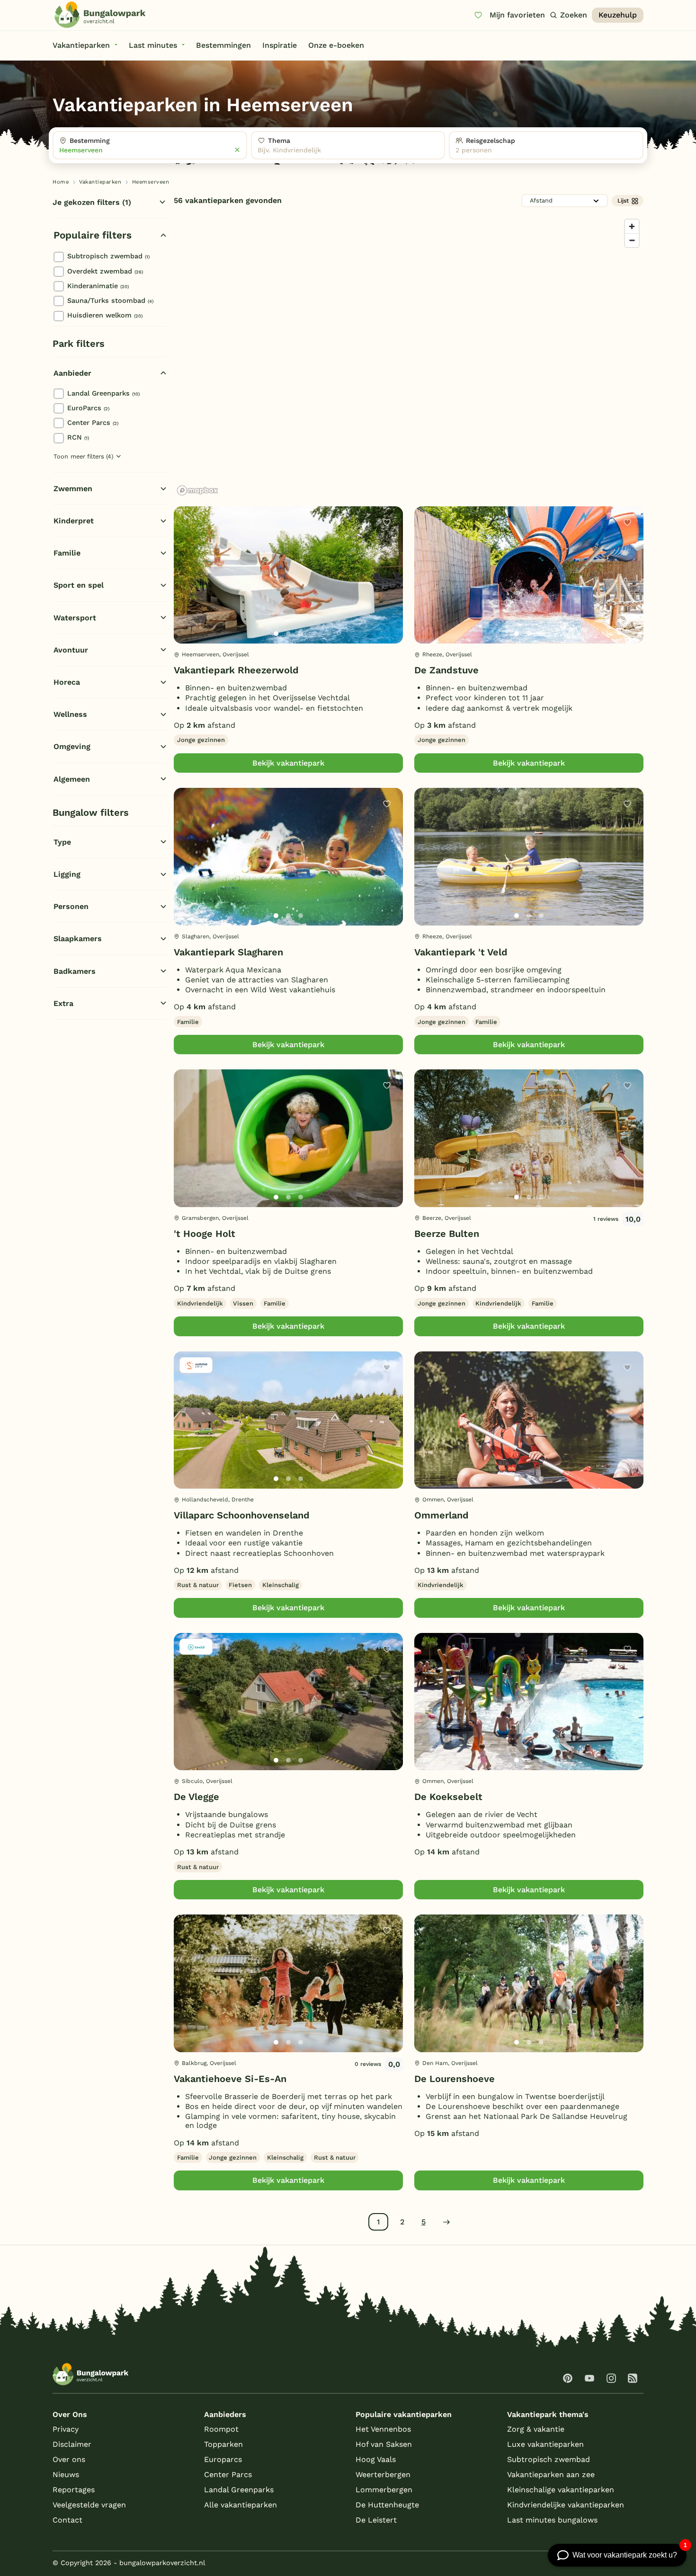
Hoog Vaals (376, 2459)
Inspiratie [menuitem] (280, 45)
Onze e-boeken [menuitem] (336, 45)
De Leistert (376, 2520)
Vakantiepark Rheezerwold (236, 670)
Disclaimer (72, 2444)
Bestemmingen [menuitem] (223, 45)
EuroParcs (88, 408)
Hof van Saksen (384, 2444)
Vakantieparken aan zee (551, 2475)
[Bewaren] (387, 522)
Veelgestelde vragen (89, 2505)
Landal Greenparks (103, 393)
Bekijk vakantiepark (288, 763)
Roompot (221, 2429)
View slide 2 (288, 634)
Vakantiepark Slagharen (228, 952)
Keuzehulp (618, 15)
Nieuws (66, 2475)
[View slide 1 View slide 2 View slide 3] (288, 575)
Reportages (74, 2490)
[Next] (388, 590)
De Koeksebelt (448, 1797)
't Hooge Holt (205, 1234)
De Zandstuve (446, 670)
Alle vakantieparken (241, 2505)
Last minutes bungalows (552, 2520)
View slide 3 (301, 634)
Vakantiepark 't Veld (461, 952)
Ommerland (442, 1515)
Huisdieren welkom (105, 315)
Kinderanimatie (98, 286)
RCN (78, 437)
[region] (409, 357)
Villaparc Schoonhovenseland (242, 1515)
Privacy (66, 2429)
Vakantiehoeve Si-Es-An (230, 2079)
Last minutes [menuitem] (153, 45)
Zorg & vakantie (536, 2429)
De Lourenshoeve (455, 2079)
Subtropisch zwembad (108, 256)
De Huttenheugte (387, 2505)
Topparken (223, 2444)
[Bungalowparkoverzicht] (100, 15)
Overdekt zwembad (105, 271)
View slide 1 (276, 634)
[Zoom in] (632, 226)
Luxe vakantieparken (545, 2444)
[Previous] (186, 590)
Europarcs (223, 2459)
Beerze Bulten (447, 1234)
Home (61, 182)
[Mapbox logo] (197, 490)
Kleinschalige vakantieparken (561, 2490)
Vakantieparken (100, 182)
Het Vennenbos (383, 2429)
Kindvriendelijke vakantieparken (566, 2505)
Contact (67, 2520)
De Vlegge (196, 1797)
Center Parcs (93, 423)
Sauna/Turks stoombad (110, 300)
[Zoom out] (632, 240)
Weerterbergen (383, 2475)
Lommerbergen (384, 2490)
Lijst (623, 201)
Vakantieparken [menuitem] (81, 45)
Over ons (69, 2459)
